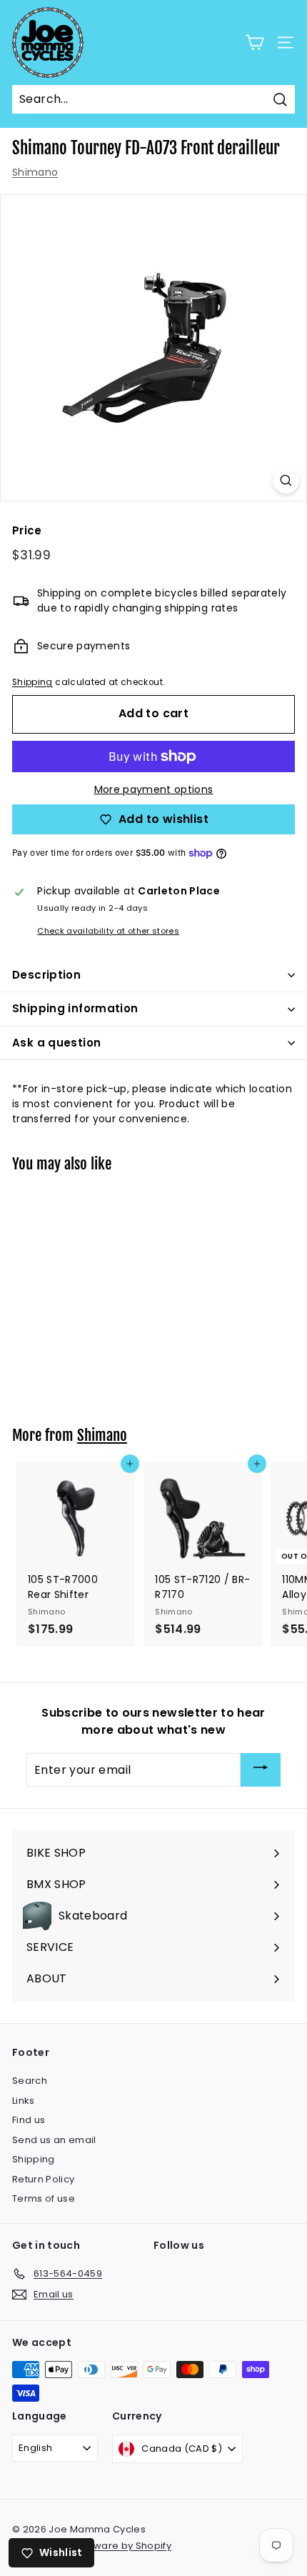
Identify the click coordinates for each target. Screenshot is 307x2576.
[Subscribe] (261, 1770)
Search (30, 2081)
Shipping (32, 682)
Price (27, 530)
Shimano (35, 172)
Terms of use (44, 2198)
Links (24, 2101)
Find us (29, 2120)
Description (46, 975)
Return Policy (44, 2179)
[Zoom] (286, 480)
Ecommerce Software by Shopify (92, 2546)
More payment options (154, 789)
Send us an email (54, 2140)
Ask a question (56, 1043)
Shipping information (75, 1008)
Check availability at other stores (108, 931)
